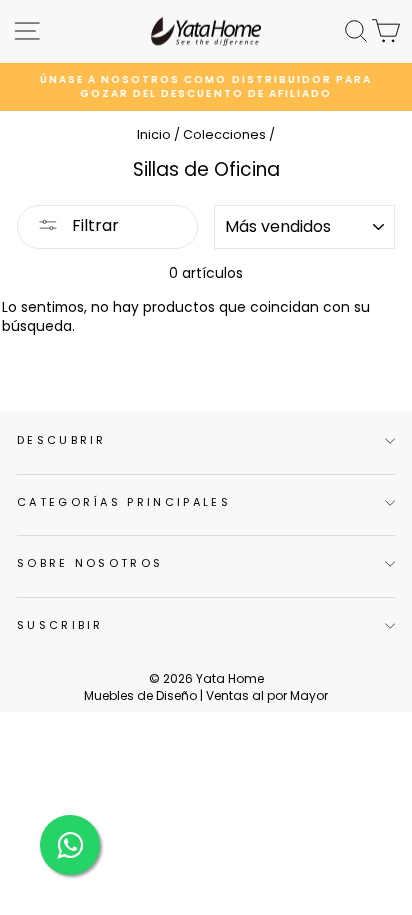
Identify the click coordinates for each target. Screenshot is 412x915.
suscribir (60, 625)
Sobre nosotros (90, 563)
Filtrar (93, 225)
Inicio (154, 134)
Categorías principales (124, 502)
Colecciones (224, 134)
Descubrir (62, 440)
